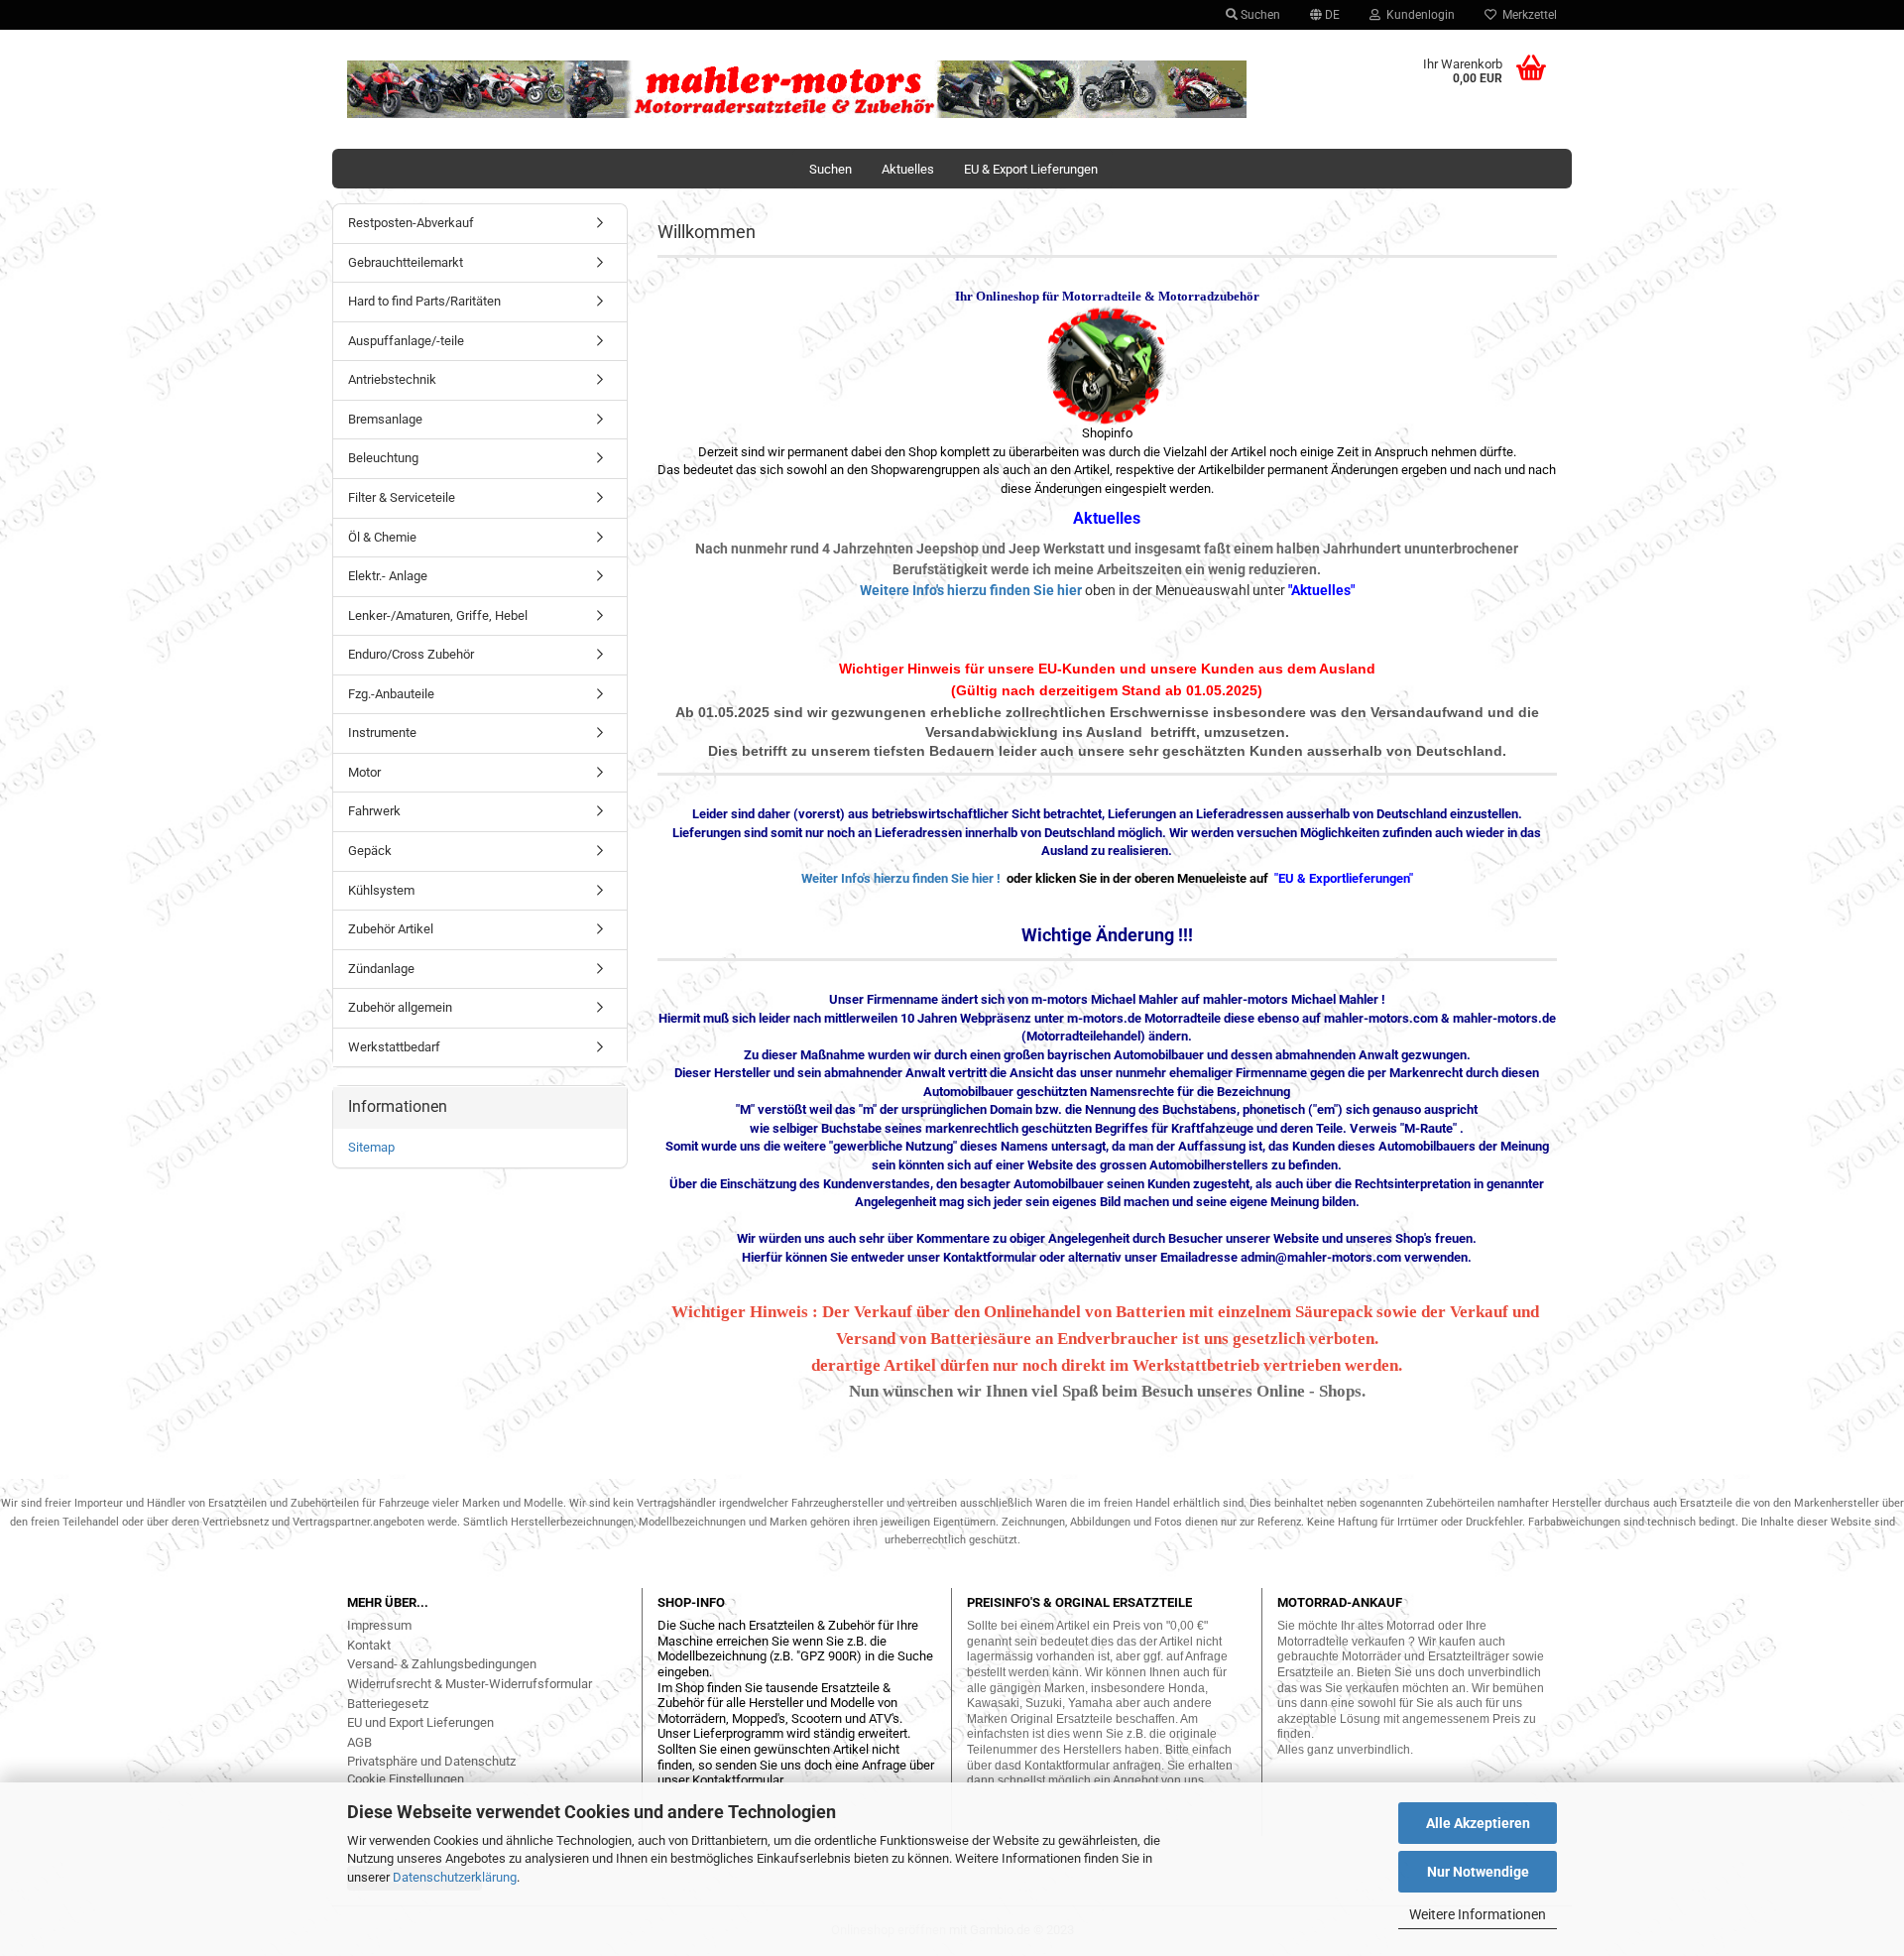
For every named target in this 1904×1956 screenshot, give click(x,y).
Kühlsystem (381, 890)
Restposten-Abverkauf (411, 223)
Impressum (379, 1625)
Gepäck (370, 851)
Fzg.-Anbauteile (391, 694)
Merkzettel (1527, 15)
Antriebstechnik (392, 379)
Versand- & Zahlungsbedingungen (442, 1664)
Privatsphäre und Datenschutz (431, 1761)
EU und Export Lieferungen (420, 1722)
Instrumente (382, 733)
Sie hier (1058, 590)
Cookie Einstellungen (406, 1779)
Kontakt (369, 1645)
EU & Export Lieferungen (1031, 169)
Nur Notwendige (1478, 1872)
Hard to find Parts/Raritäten (424, 301)
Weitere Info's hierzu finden (947, 590)
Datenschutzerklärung (455, 1877)
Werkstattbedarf (394, 1047)
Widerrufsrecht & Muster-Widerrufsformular (470, 1684)
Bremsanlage (385, 419)
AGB (359, 1742)
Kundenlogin (1418, 15)
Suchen (1259, 15)
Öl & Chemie (382, 537)
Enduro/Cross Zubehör (411, 654)
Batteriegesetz (388, 1704)
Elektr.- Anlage (388, 576)
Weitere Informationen (1478, 1914)
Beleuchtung (383, 458)
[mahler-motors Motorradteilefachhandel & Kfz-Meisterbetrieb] (797, 89)
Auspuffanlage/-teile (406, 341)
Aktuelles (908, 169)
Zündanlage (381, 969)
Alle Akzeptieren (1478, 1823)
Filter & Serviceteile (402, 497)
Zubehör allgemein (400, 1007)
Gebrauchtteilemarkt (406, 262)
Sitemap (371, 1147)
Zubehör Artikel (391, 929)
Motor (364, 772)
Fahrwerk (374, 811)
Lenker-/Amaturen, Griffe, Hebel (438, 615)
